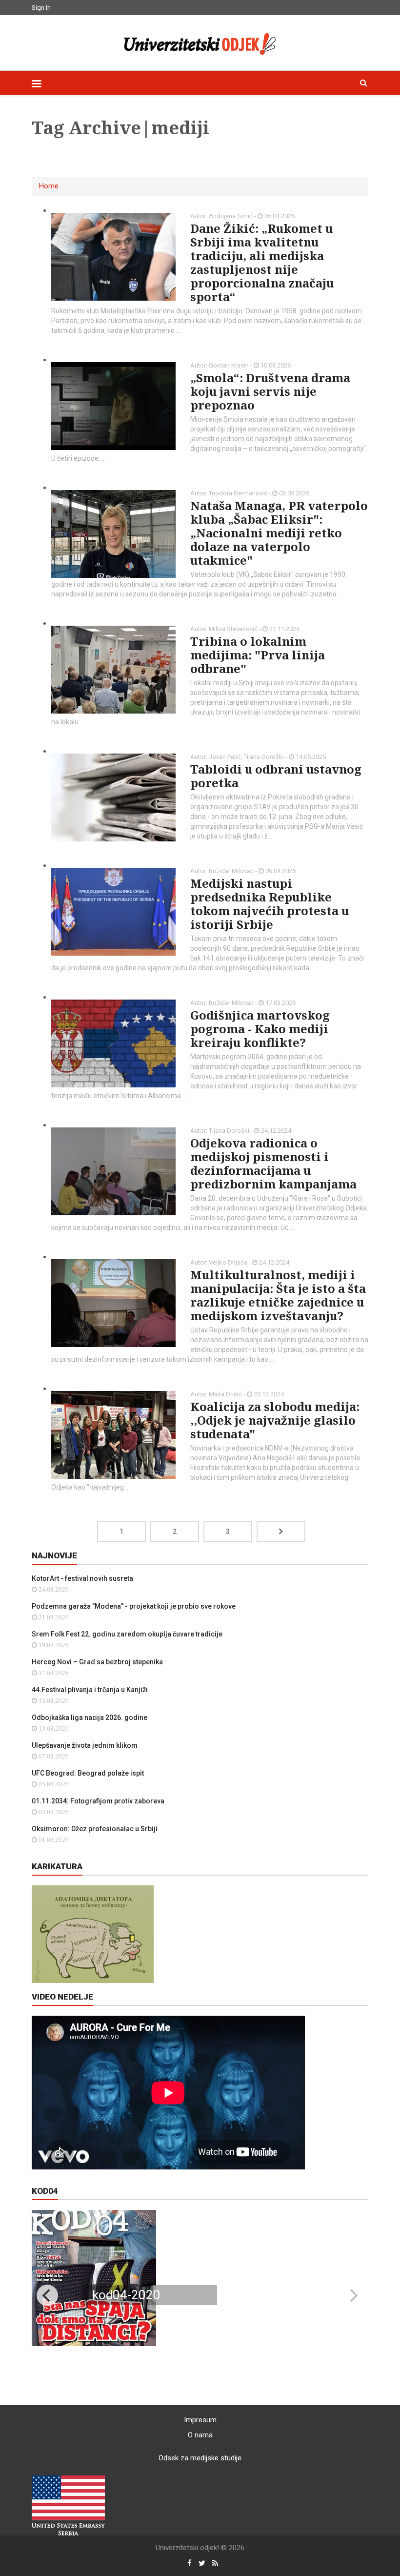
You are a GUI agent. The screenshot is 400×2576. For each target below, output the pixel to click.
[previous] (47, 2295)
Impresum (200, 2420)
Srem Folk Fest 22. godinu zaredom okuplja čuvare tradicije (127, 1634)
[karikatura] (93, 1934)
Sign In (41, 8)
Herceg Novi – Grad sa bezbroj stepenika (97, 1662)
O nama (200, 2435)
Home (49, 186)
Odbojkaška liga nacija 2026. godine (90, 1717)
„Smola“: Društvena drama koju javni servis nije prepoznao (270, 391)
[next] (353, 2295)
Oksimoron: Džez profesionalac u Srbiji (95, 1829)
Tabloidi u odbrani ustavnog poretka (276, 776)
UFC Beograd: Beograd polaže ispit (88, 1773)
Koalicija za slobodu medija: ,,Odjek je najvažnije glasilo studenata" (275, 1420)
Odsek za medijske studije (200, 2458)
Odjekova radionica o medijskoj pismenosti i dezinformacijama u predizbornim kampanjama (273, 1163)
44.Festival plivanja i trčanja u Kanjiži (90, 1690)
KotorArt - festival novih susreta (82, 1578)
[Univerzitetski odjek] (200, 41)
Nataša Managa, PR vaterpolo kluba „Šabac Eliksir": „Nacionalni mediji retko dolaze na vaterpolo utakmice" (279, 533)
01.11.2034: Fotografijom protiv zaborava (98, 1801)
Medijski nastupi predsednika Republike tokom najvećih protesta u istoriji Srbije (270, 904)
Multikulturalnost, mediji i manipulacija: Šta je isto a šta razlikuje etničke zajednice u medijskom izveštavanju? (278, 1295)
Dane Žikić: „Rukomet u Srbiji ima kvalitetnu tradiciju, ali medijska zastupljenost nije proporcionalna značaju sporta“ (262, 262)
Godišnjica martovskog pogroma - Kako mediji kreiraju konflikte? (260, 1029)
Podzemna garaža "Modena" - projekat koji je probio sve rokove (134, 1606)
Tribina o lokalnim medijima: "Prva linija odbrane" (258, 655)
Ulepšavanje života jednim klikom (85, 1745)
